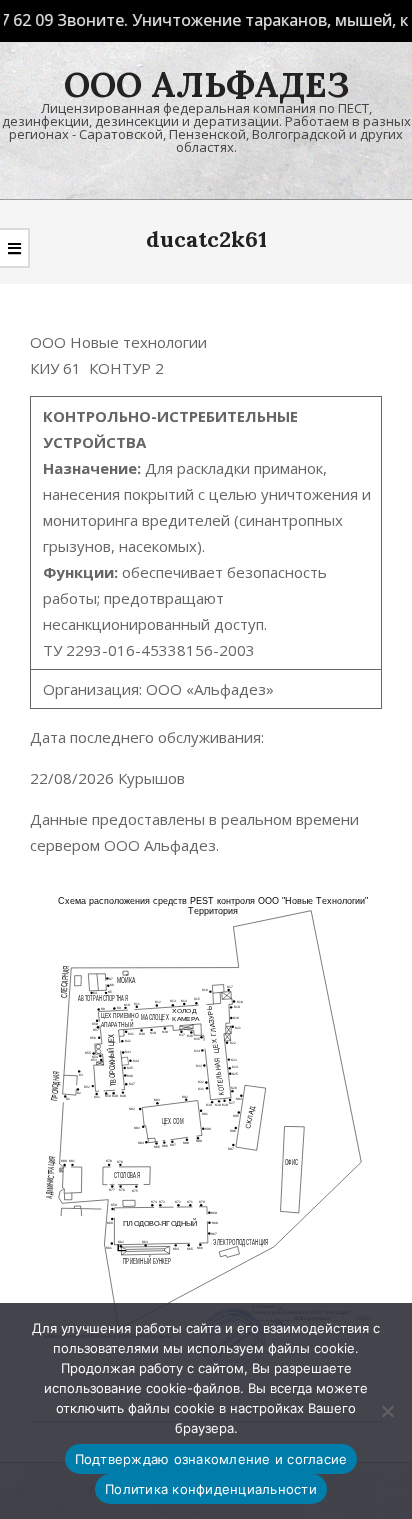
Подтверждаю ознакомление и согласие (211, 1459)
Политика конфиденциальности (211, 1489)
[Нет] (387, 1411)
